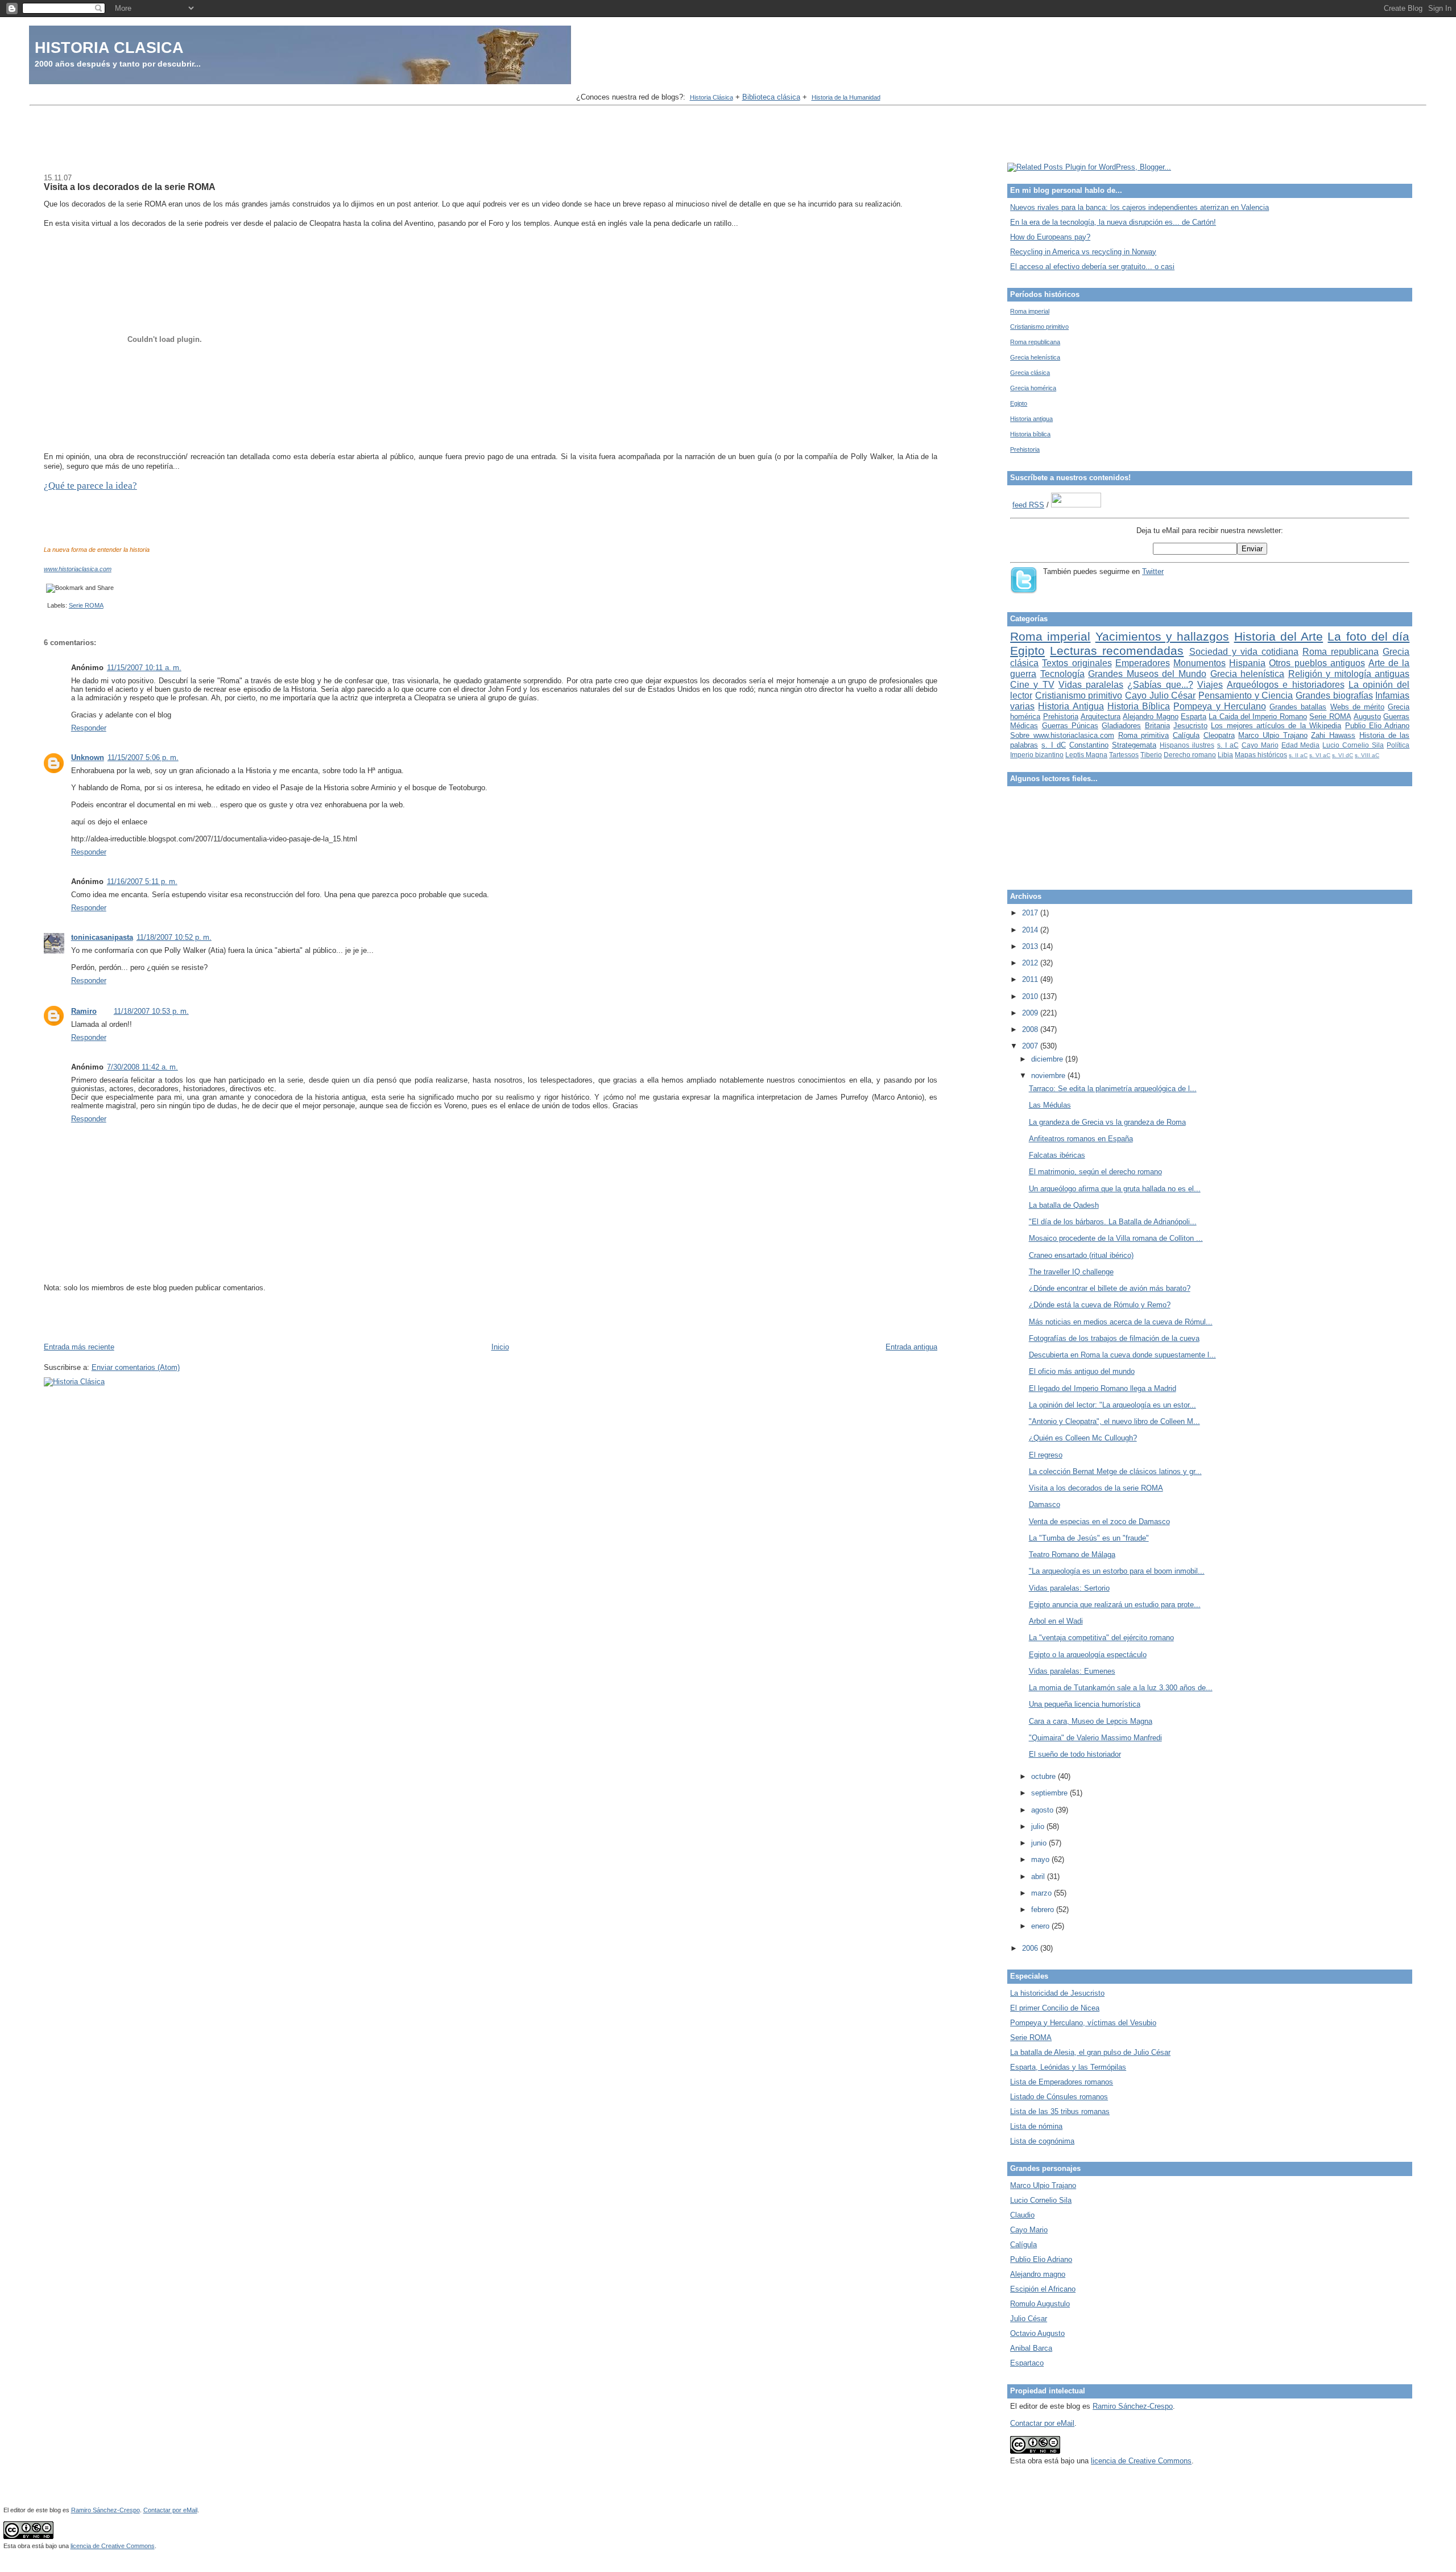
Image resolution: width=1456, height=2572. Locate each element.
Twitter (1153, 571)
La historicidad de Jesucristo (1057, 1993)
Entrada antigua (911, 1347)
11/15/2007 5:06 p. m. (143, 757)
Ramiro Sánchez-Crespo (1133, 2406)
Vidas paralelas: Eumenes (1072, 1671)
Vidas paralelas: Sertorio (1069, 1588)
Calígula (1186, 735)
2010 (1031, 996)
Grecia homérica (1033, 388)
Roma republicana (1035, 342)
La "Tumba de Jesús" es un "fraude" (1089, 1538)
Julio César (1029, 2319)
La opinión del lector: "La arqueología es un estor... (1112, 1405)
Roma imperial (1030, 311)
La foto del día (1368, 636)
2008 (1031, 1029)
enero (1041, 1926)
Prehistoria (1025, 449)
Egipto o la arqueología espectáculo (1088, 1655)
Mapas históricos (1261, 755)
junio (1040, 1843)
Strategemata (1134, 745)
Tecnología (1062, 674)
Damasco (1045, 1504)
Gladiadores (1121, 726)
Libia (1225, 755)
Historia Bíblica (1139, 706)
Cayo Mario (1260, 745)
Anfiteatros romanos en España (1081, 1139)
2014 (1031, 930)
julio (1039, 1826)
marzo (1043, 1893)
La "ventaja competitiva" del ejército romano (1101, 1638)
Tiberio (1151, 755)
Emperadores (1143, 663)
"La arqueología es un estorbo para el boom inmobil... (1117, 1571)
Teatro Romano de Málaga (1072, 1555)
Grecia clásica (1030, 373)
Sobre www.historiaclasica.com (1062, 735)
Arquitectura (1101, 717)
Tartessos (1124, 755)
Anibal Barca (1031, 2348)
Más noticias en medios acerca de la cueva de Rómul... (1121, 1322)
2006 (1031, 1948)
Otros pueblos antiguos (1317, 663)
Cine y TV (1032, 685)
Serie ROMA (86, 605)
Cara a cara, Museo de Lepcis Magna (1091, 1721)
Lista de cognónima (1042, 2141)
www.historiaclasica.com (78, 569)
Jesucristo (1190, 726)
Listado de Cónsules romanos (1059, 2097)
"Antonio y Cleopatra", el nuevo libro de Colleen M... (1114, 1421)
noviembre (1049, 1076)
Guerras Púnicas (1070, 726)
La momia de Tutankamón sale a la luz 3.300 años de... (1121, 1688)
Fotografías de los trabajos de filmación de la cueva (1114, 1338)
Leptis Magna (1086, 755)
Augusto (1367, 717)
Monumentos (1199, 663)
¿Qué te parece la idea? (90, 486)
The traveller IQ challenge (1071, 1272)
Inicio (500, 1347)
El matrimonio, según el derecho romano (1095, 1172)
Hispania (1247, 663)
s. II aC (1298, 755)
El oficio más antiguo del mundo (1082, 1371)
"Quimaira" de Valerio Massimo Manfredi (1095, 1738)
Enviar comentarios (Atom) (136, 1367)
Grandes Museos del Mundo (1147, 674)
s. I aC (1228, 745)
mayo (1041, 1859)
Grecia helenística (1035, 357)
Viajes (1210, 685)
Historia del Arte (1279, 636)
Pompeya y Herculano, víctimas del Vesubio (1083, 2023)
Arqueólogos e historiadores (1285, 685)
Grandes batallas (1298, 707)
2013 (1031, 946)
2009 (1031, 1013)
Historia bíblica (1030, 434)
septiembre (1050, 1793)
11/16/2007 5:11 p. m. (142, 882)
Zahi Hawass (1333, 735)
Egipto (1019, 403)
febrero (1044, 1910)
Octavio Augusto (1037, 2333)
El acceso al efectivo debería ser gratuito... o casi (1092, 267)
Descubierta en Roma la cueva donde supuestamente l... (1122, 1355)
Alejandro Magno (1150, 717)
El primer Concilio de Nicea (1055, 2008)
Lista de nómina (1036, 2126)
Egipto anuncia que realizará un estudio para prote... (1115, 1605)
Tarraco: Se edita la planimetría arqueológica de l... (1113, 1089)
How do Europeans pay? (1050, 237)
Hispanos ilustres (1187, 745)
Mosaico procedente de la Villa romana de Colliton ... (1116, 1238)
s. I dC (1054, 745)
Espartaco (1027, 2363)
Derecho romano (1190, 755)
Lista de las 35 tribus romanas (1060, 2111)
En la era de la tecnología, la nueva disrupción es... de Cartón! (1113, 222)
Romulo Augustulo (1040, 2304)
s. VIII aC (1367, 755)
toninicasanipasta (102, 937)
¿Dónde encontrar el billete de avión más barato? (1110, 1288)
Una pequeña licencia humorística (1085, 1704)
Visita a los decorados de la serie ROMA (130, 187)
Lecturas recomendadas (1117, 651)
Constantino (1089, 745)
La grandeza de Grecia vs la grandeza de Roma (1107, 1122)
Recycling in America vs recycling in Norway (1083, 252)
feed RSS (1028, 505)
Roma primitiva (1144, 735)
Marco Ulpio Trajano (1273, 735)
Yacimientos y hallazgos (1163, 636)
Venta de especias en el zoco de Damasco (1099, 1522)
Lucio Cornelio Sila (1353, 745)
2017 (1031, 913)
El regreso (1046, 1455)
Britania (1157, 726)
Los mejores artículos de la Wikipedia (1276, 726)
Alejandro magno (1038, 2274)
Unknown (88, 757)
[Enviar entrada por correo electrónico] (45, 605)
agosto (1043, 1810)
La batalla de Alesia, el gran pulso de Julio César (1090, 2052)
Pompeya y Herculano (1219, 706)
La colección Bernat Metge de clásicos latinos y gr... (1115, 1471)
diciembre (1048, 1059)
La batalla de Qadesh (1064, 1205)
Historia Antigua (1071, 706)
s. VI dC (1343, 755)
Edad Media (1301, 745)
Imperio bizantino (1037, 755)
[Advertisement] (728, 135)
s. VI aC (1320, 755)
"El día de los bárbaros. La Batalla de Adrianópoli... (1113, 1222)
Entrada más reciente (79, 1347)
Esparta (1194, 717)
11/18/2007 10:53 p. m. (151, 1011)
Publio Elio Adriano (1378, 726)
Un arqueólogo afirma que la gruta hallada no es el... (1115, 1189)
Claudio (1022, 2215)
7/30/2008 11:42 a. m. (142, 1067)
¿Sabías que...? (1160, 685)
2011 (1031, 979)
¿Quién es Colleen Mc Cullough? (1083, 1438)
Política (1398, 745)
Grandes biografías (1334, 695)
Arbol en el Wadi (1056, 1621)
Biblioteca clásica (771, 97)
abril (1039, 1877)
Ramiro (84, 1011)
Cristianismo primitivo (1039, 327)
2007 (1031, 1046)
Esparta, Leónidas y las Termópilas (1068, 2067)
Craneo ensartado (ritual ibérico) (1081, 1255)
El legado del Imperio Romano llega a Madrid (1103, 1388)
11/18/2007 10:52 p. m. (174, 937)
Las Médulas (1050, 1105)
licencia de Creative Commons (1141, 2461)
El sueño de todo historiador (1075, 1754)
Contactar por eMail (1042, 2423)
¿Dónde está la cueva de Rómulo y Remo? (1100, 1305)
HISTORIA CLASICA (109, 48)
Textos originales (1077, 663)
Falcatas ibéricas (1057, 1155)
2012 (1031, 963)
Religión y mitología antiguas (1349, 674)
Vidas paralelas (1091, 685)
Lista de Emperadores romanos (1062, 2082)
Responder (89, 728)
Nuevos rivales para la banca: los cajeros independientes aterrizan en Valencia (1139, 207)
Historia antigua (1031, 419)
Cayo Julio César (1160, 695)
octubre (1045, 1776)
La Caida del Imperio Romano (1258, 717)
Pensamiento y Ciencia (1246, 695)
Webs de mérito (1357, 707)
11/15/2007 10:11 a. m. (144, 668)
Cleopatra (1219, 735)
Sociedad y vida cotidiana (1244, 652)
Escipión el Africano (1043, 2289)
